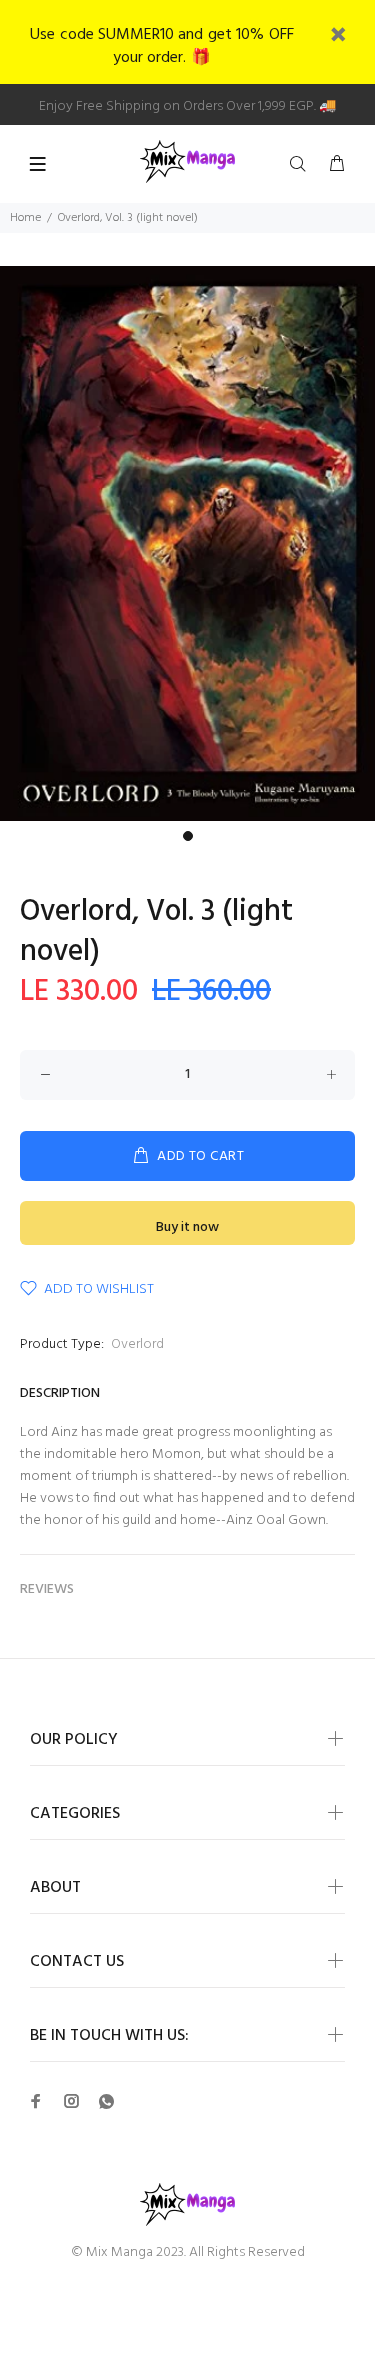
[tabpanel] (187, 543)
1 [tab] (188, 836)
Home (25, 218)
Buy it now (187, 1227)
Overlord (137, 1344)
